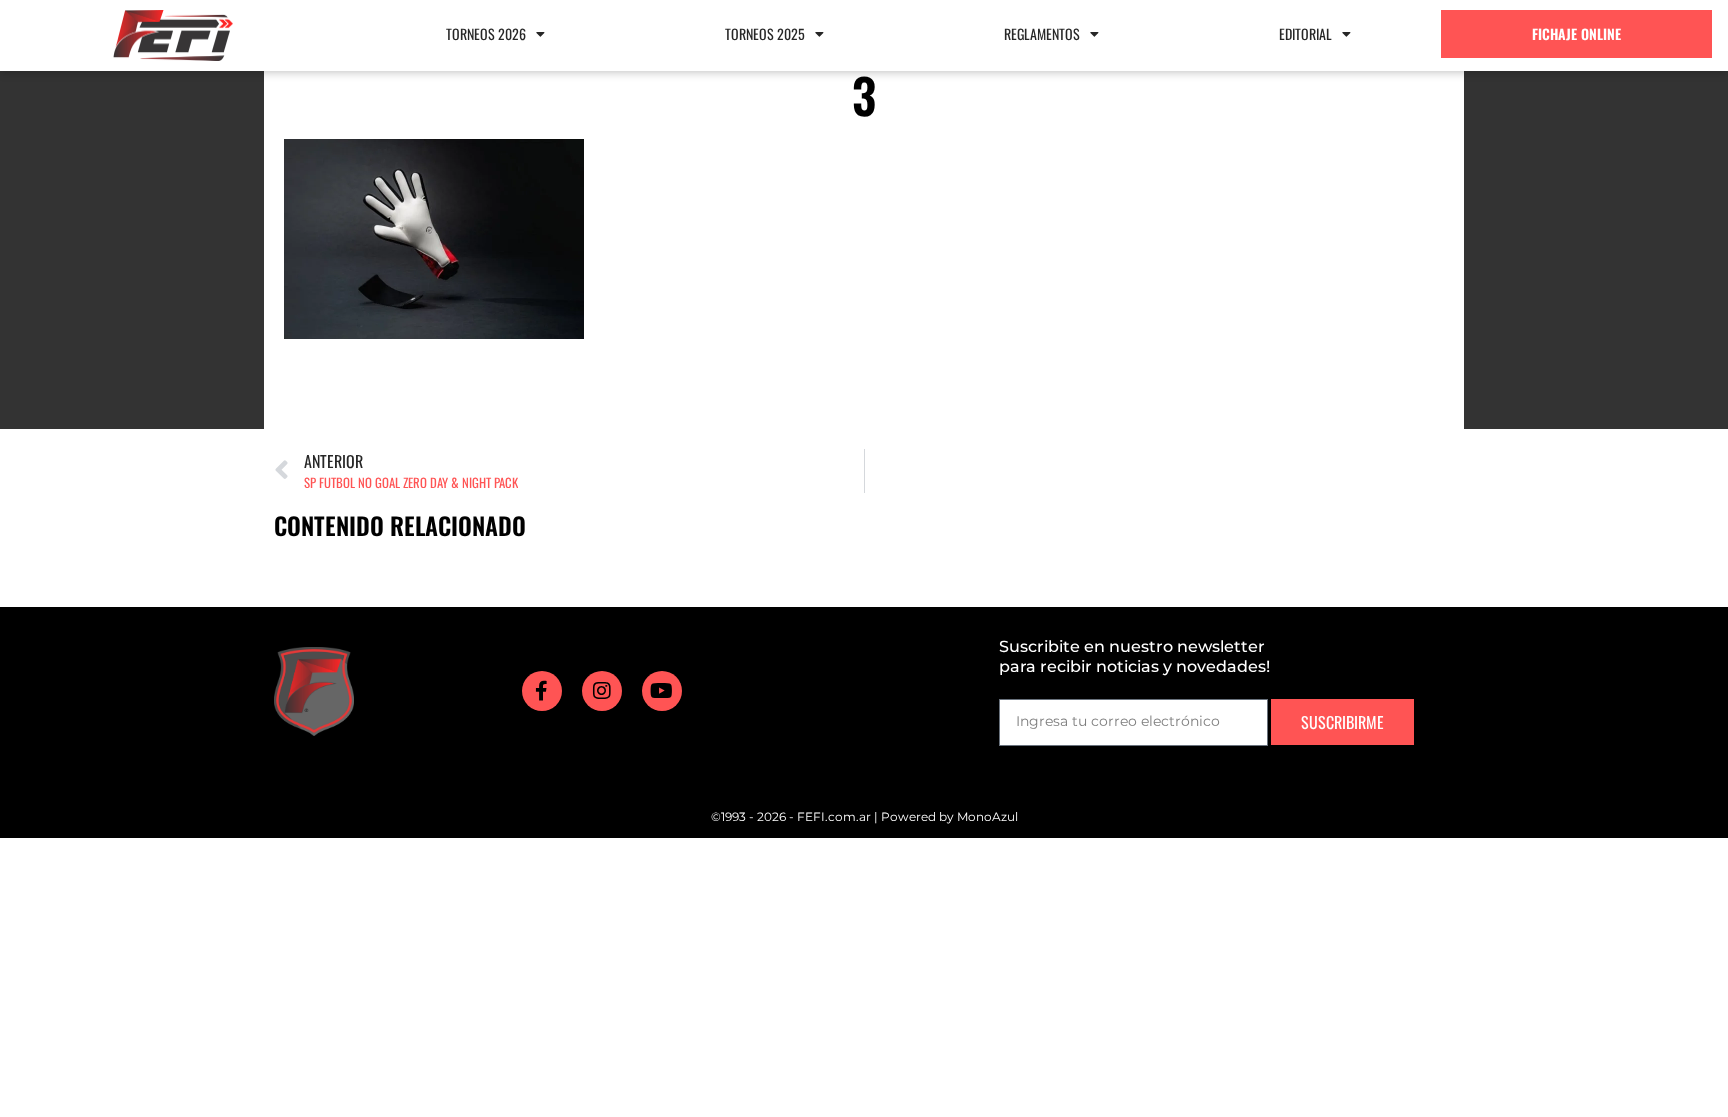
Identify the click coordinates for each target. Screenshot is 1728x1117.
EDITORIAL (1305, 33)
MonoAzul (987, 816)
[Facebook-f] (542, 691)
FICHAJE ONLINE (1576, 33)
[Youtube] (662, 691)
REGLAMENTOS (1042, 33)
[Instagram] (602, 691)
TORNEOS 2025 (765, 33)
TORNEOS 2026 (486, 33)
